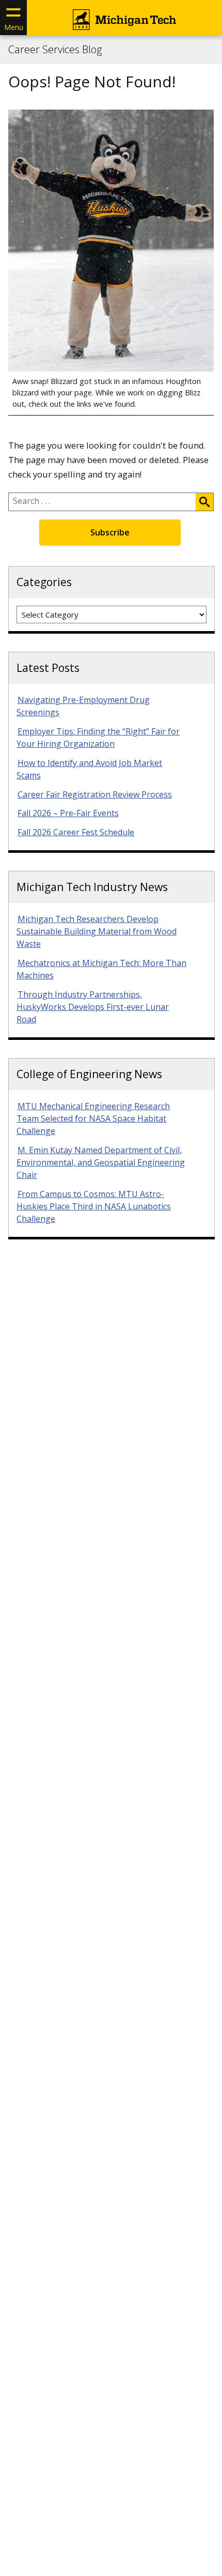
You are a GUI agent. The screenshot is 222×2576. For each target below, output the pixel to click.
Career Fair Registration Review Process (95, 794)
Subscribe (110, 532)
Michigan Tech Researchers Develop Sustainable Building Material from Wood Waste (97, 931)
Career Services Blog (55, 50)
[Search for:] (102, 502)
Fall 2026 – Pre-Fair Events (68, 813)
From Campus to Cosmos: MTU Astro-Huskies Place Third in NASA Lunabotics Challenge (94, 1206)
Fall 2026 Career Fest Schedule (76, 832)
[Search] (204, 502)
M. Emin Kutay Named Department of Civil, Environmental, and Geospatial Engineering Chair (101, 1162)
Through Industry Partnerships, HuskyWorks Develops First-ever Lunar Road (93, 1007)
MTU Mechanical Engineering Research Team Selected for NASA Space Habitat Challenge (93, 1118)
